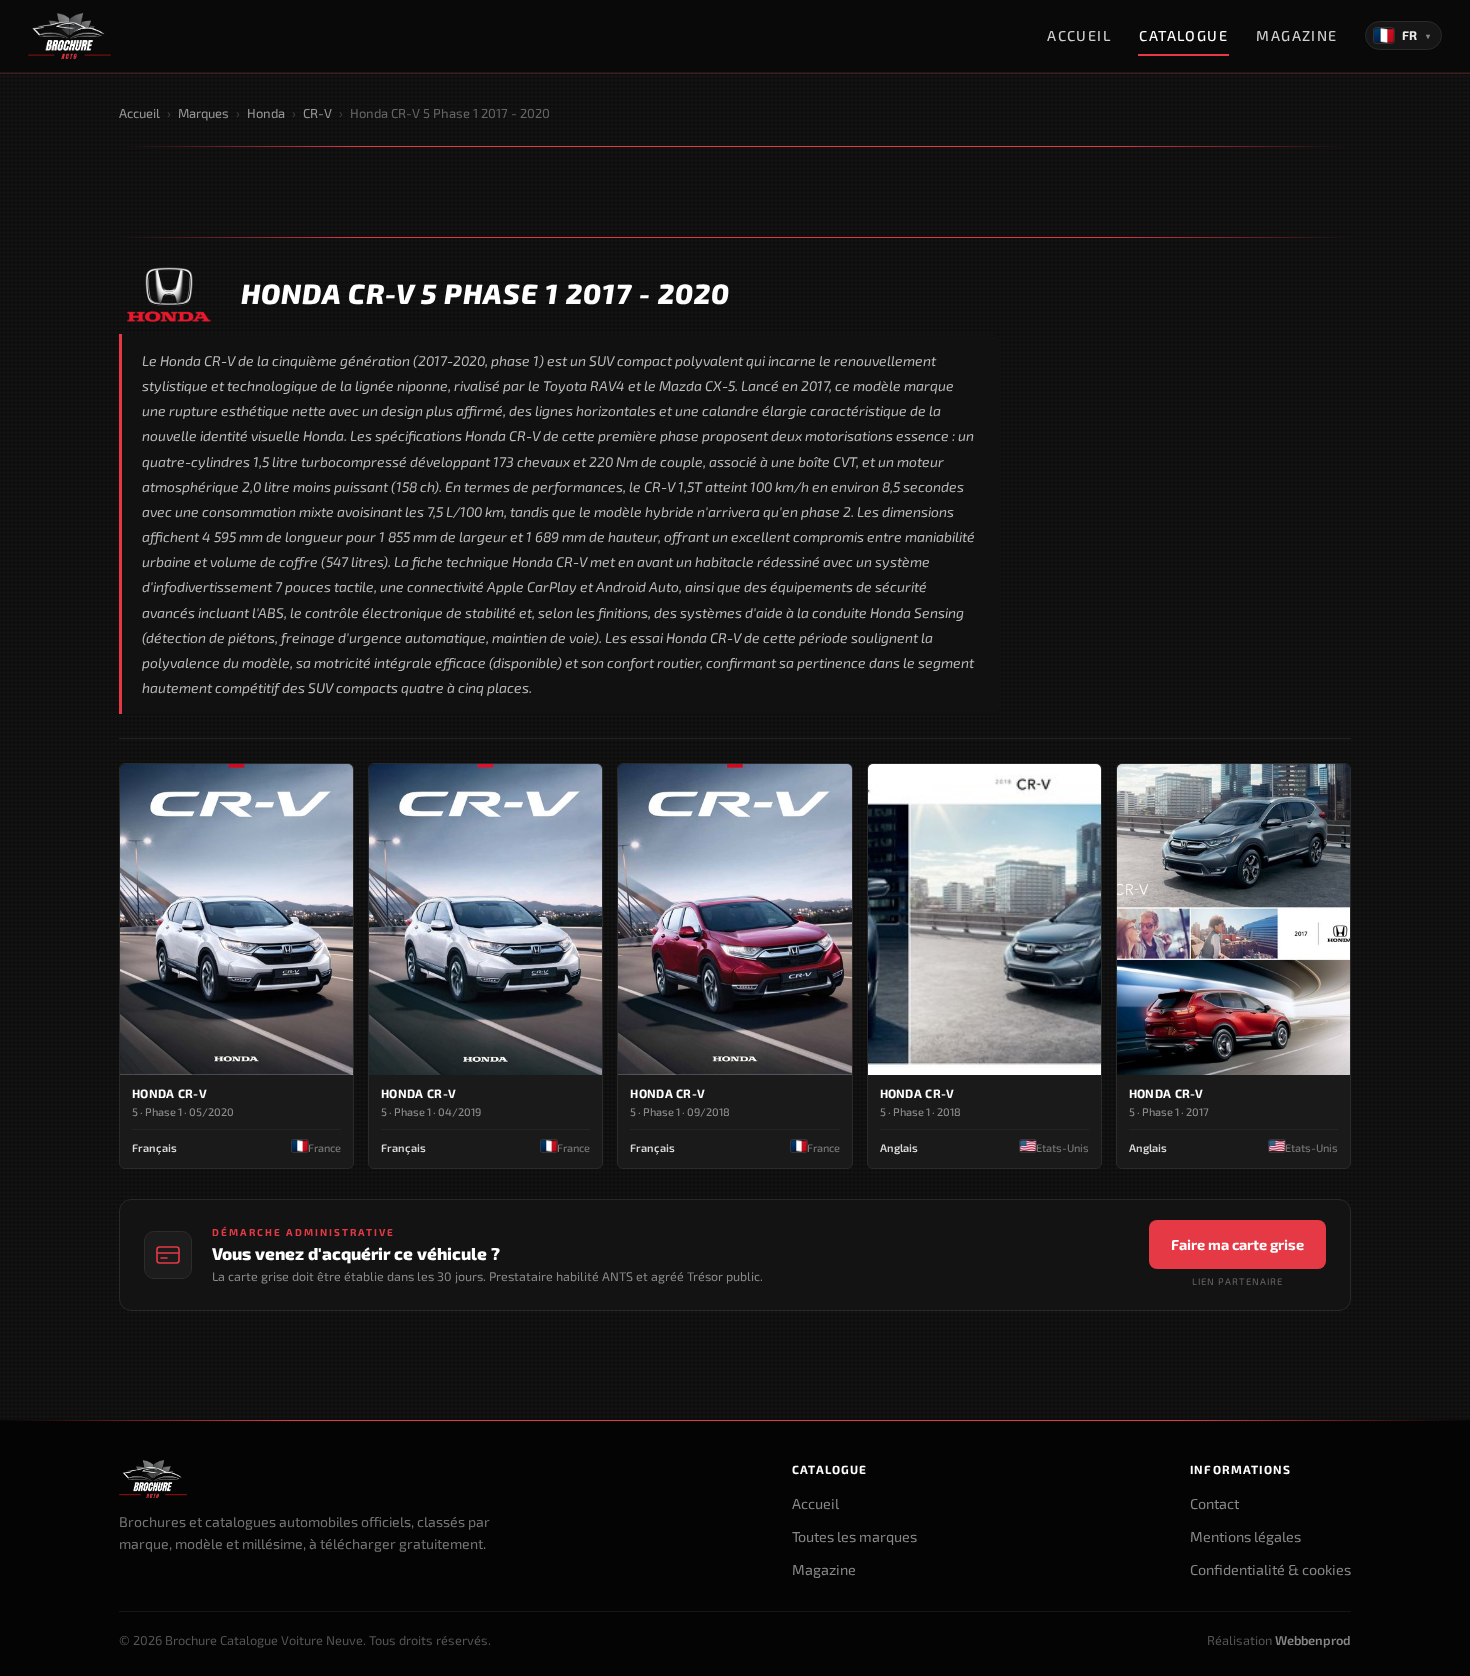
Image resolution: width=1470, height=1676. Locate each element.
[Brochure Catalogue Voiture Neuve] (69, 36)
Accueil (1079, 35)
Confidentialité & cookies (1270, 1569)
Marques (203, 113)
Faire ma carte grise (1237, 1244)
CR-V (317, 113)
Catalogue (1183, 35)
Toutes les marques (854, 1536)
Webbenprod (1313, 1640)
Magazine (1297, 35)
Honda (266, 113)
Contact (1214, 1503)
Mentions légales (1245, 1536)
